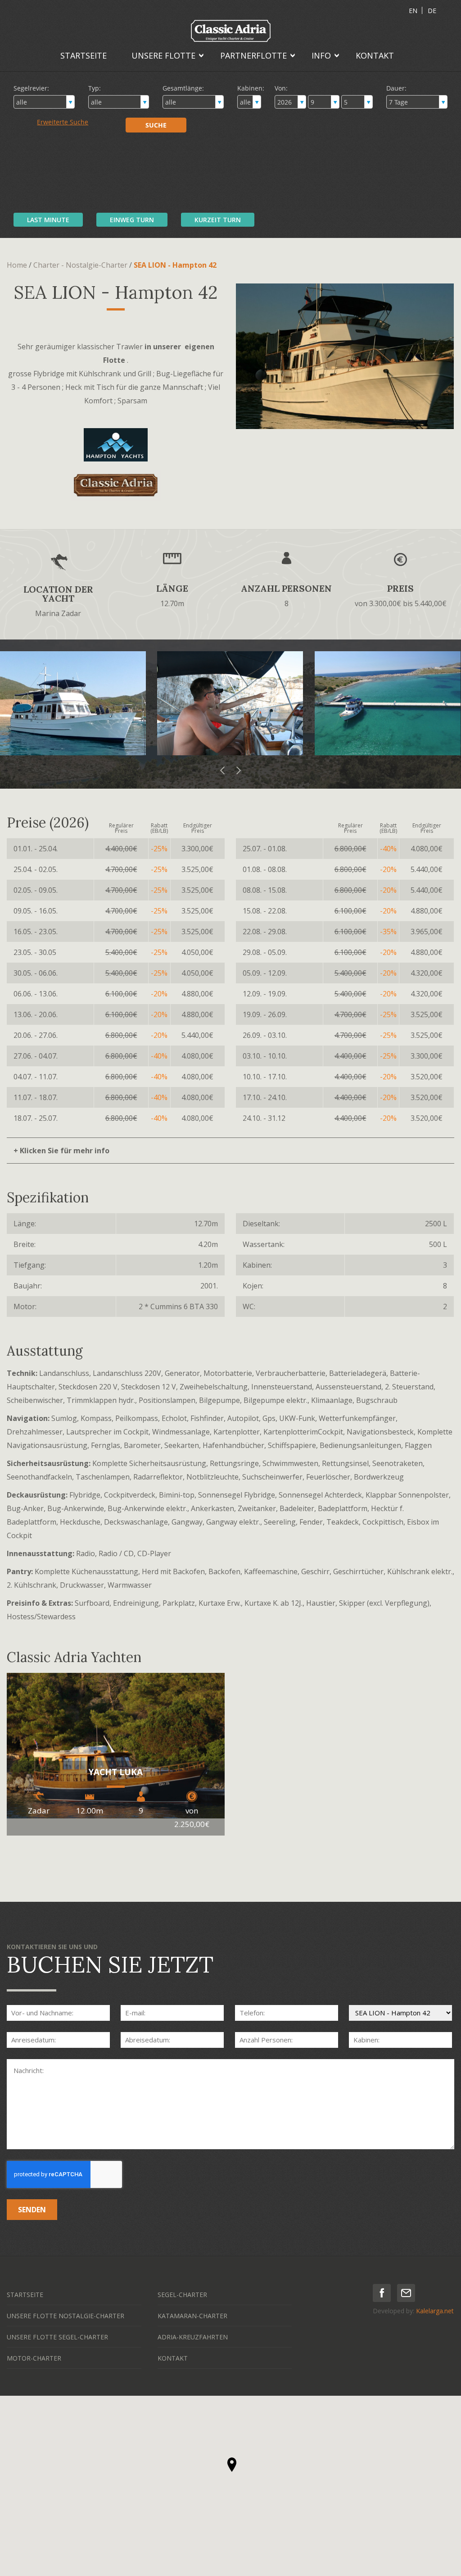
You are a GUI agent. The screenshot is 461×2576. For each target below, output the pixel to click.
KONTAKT (375, 55)
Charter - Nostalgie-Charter (80, 265)
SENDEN (32, 2210)
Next (238, 771)
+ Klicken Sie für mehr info (61, 1151)
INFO (321, 55)
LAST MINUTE (48, 220)
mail (406, 2293)
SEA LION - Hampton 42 (175, 265)
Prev (223, 771)
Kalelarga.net (435, 2311)
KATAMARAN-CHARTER (192, 2316)
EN (413, 11)
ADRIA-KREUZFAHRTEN (193, 2337)
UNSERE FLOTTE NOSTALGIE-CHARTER (66, 2316)
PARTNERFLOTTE (253, 55)
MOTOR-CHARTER (34, 2358)
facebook (382, 2293)
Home (17, 265)
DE (432, 11)
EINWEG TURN (132, 220)
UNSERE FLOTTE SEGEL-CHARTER (57, 2337)
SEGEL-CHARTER (182, 2295)
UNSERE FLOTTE (163, 55)
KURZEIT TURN (218, 220)
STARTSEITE (84, 55)
